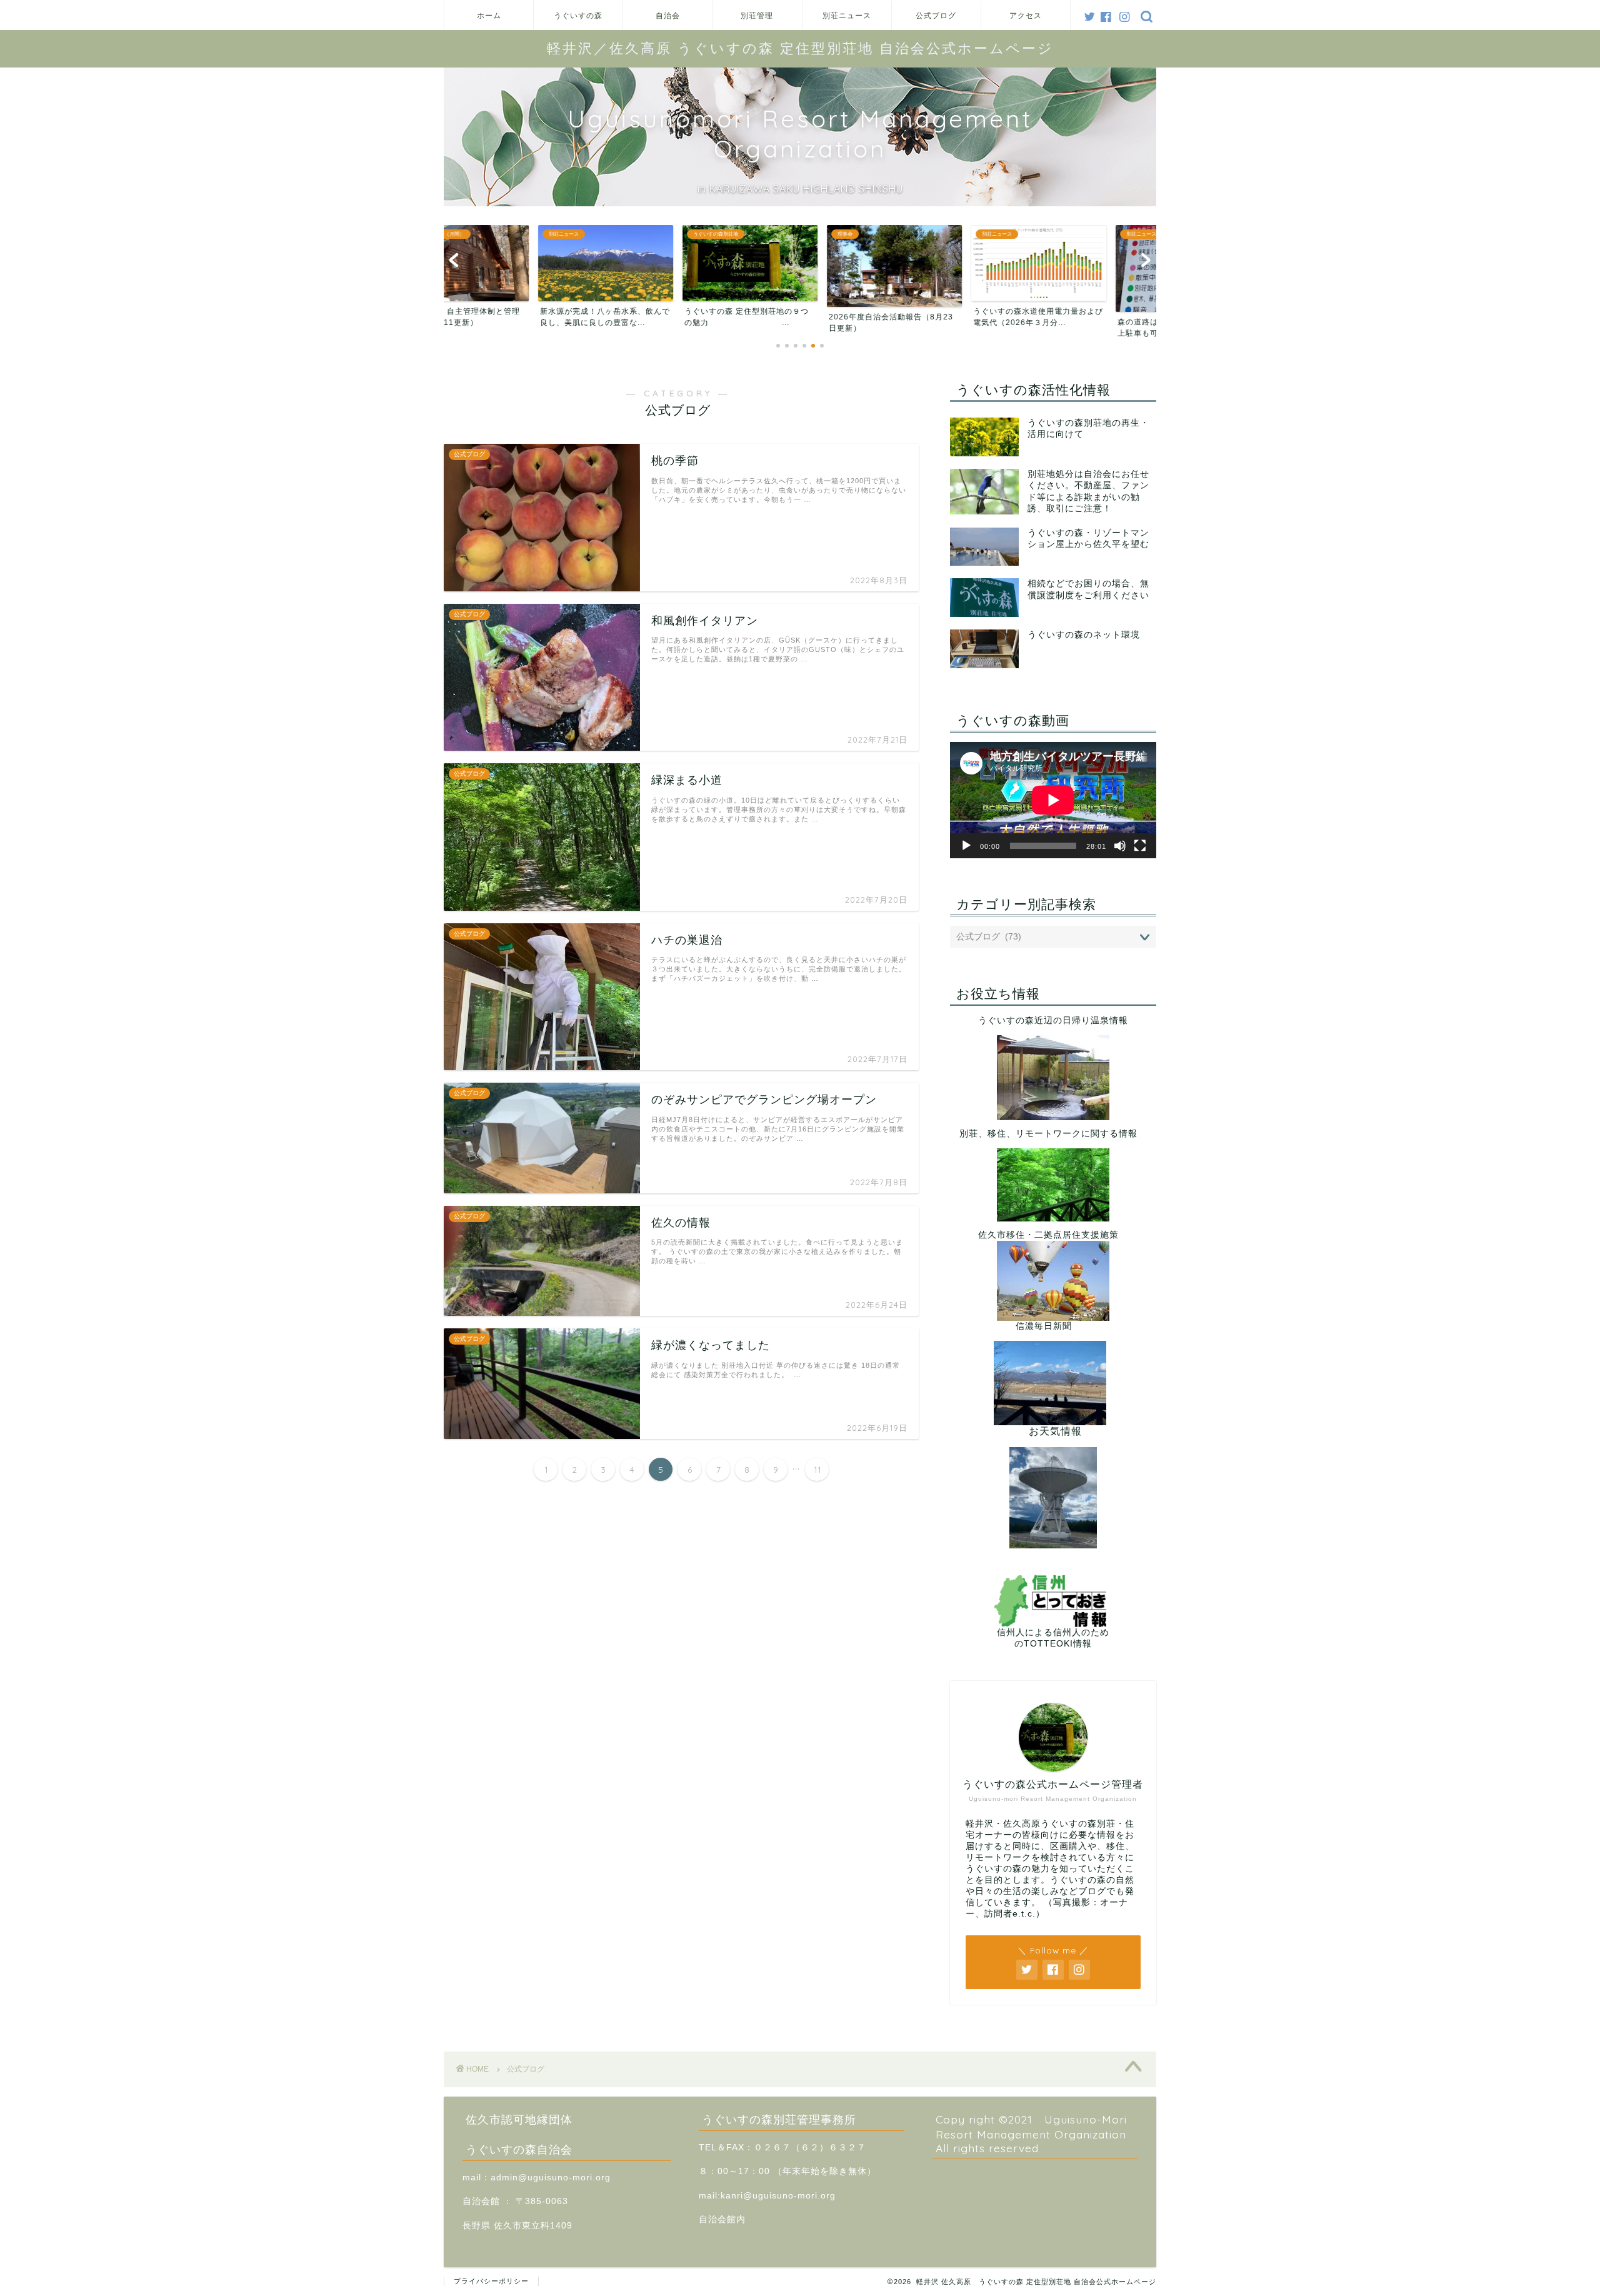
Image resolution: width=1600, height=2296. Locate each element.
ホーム (489, 15)
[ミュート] (1120, 846)
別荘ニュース (847, 15)
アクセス (1026, 15)
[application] (1053, 800)
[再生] (966, 846)
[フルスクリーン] (1140, 846)
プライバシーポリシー (491, 2281)
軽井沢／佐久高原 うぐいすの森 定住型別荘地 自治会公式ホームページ (800, 48)
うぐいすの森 (578, 15)
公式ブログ (936, 15)
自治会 (668, 15)
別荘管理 (757, 15)
